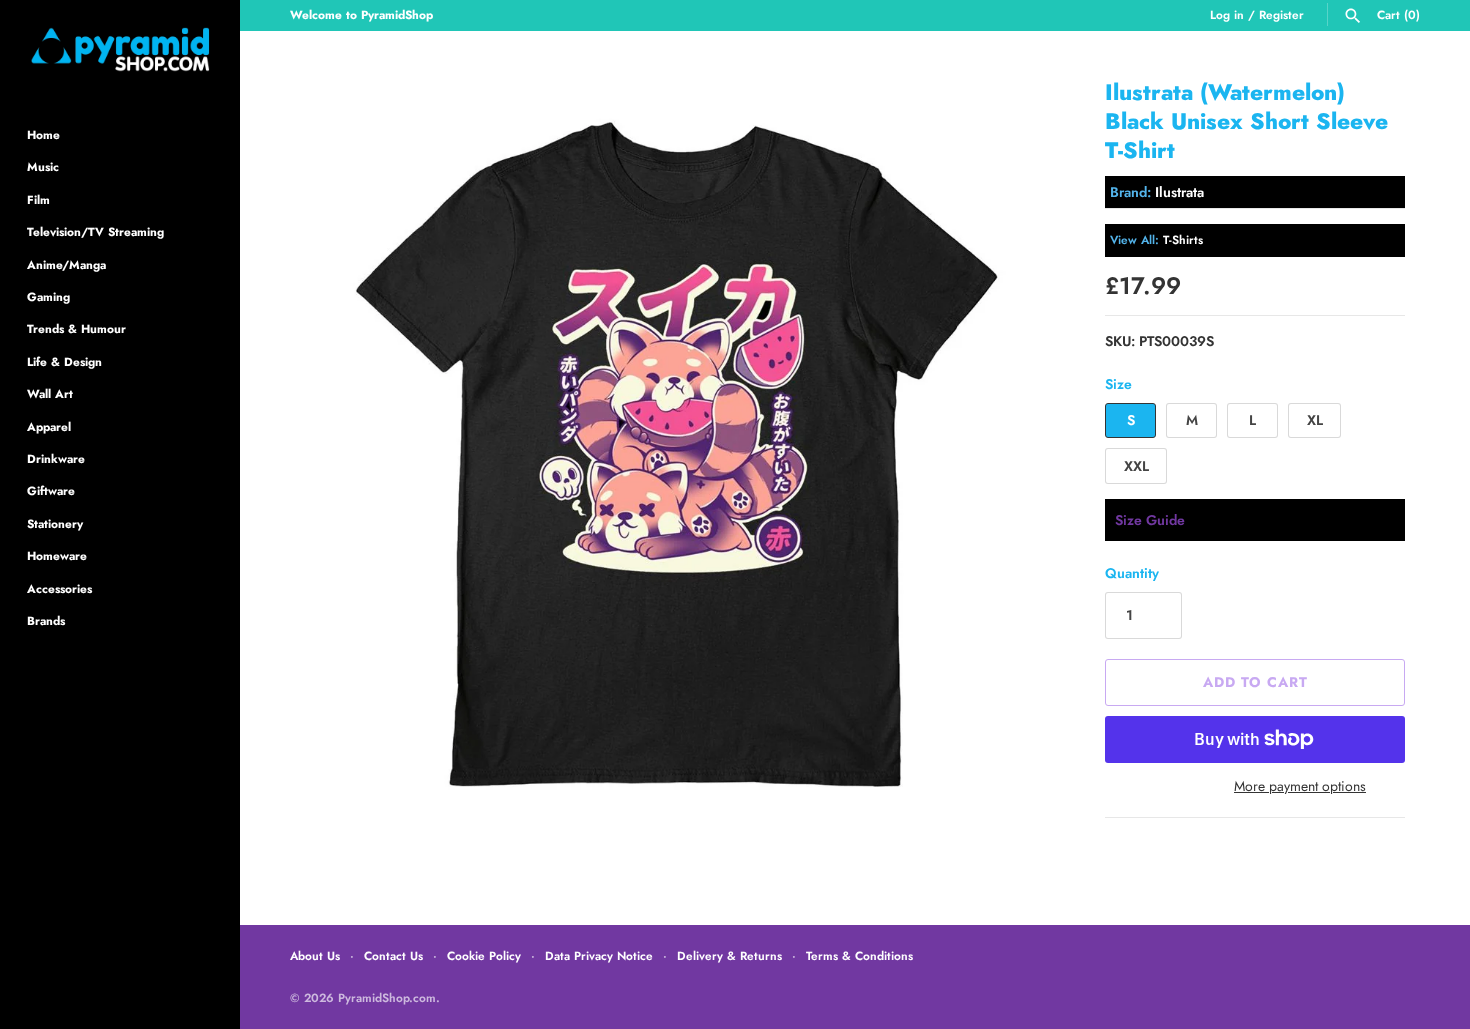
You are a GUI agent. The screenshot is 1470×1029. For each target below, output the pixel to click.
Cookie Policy (484, 955)
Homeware (57, 555)
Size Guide (1150, 520)
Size (1118, 384)
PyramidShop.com (387, 997)
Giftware (51, 490)
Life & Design (64, 361)
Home (43, 134)
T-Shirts (1183, 239)
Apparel (49, 426)
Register (1281, 14)
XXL (1136, 466)
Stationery (55, 523)
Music (43, 166)
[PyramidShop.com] (120, 49)
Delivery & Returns (729, 955)
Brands (46, 620)
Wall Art (50, 393)
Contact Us (393, 955)
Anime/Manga (66, 264)
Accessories (59, 588)
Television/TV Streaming (95, 231)
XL (1315, 420)
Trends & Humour (76, 328)
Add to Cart (1255, 682)
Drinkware (56, 458)
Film (38, 199)
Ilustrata (1179, 192)
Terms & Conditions (859, 955)
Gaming (48, 296)
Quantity (1132, 573)
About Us (315, 955)
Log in (1227, 14)
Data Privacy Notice (599, 955)
